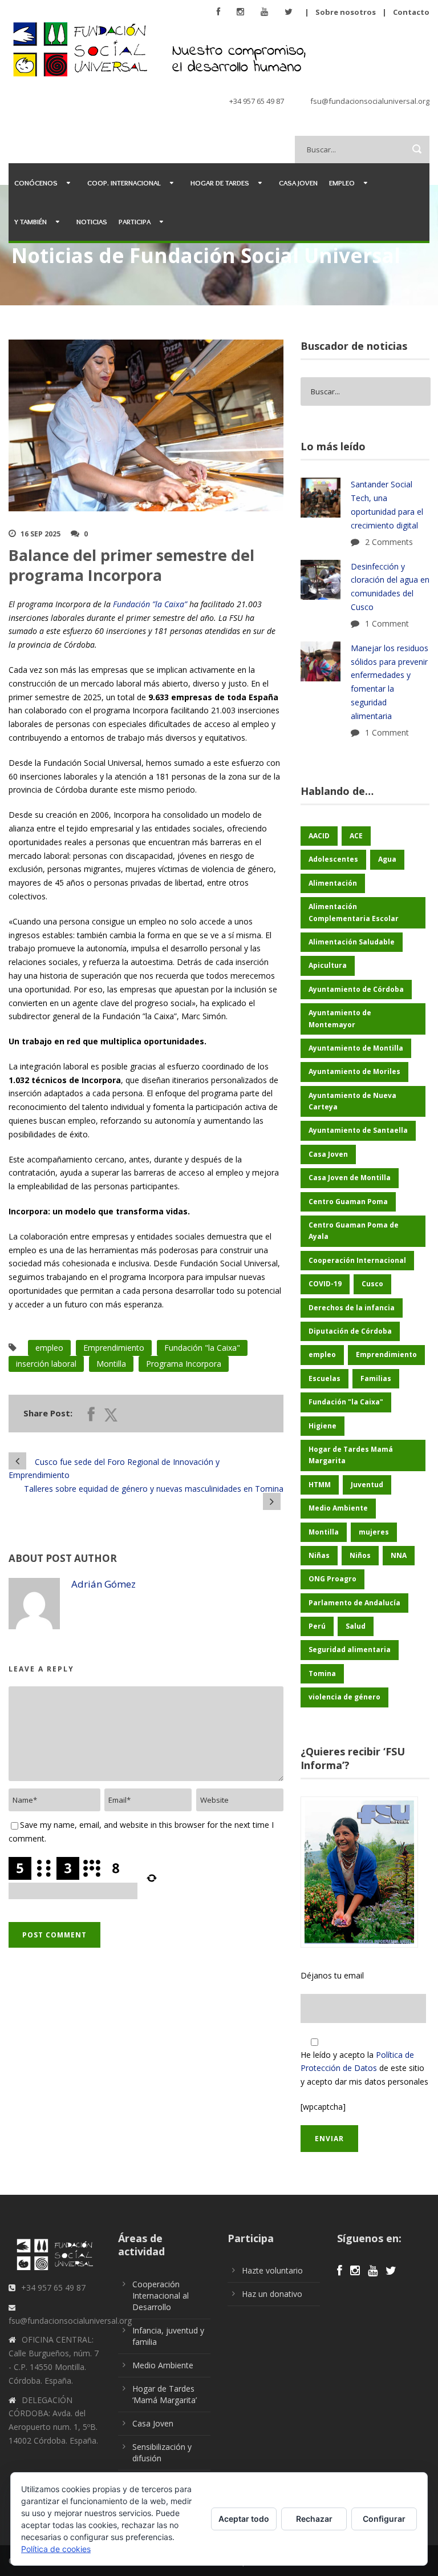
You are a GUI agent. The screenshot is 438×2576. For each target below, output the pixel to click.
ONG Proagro (332, 1579)
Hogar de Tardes (220, 183)
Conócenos (36, 183)
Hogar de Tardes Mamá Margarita (351, 1455)
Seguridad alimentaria (350, 1650)
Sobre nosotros (346, 12)
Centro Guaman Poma (348, 1202)
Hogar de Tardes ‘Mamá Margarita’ (165, 2394)
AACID (319, 836)
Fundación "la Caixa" (202, 1348)
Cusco (372, 1284)
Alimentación (333, 883)
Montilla (111, 1364)
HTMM (320, 1485)
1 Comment (387, 623)
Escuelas (325, 1378)
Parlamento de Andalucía (354, 1603)
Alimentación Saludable (352, 942)
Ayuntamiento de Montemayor (340, 1018)
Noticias (92, 221)
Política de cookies (56, 2549)
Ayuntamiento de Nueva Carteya (352, 1101)
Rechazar (314, 2519)
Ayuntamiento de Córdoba (356, 989)
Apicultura (328, 965)
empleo (49, 1348)
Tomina (322, 1673)
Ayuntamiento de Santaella (358, 1130)
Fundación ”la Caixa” (150, 604)
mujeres (374, 1532)
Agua (387, 859)
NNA (399, 1555)
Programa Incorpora (184, 1364)
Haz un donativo (272, 2294)
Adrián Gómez (104, 1584)
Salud (356, 1626)
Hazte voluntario (272, 2270)
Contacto (411, 12)
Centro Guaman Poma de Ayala (354, 1231)
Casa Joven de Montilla (350, 1178)
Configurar (384, 2519)
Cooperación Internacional (357, 1260)
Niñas (319, 1555)
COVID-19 (325, 1284)
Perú (317, 1626)
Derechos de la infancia (352, 1308)
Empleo (342, 183)
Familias (376, 1378)
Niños (360, 1555)
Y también (31, 221)
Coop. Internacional (124, 183)
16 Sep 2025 (40, 534)
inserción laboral (46, 1364)
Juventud (367, 1485)
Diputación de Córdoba (350, 1331)
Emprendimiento (114, 1348)
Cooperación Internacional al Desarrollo (161, 2296)
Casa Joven (298, 183)
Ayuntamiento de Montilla (356, 1048)
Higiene (323, 1426)
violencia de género (344, 1697)
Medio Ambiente (338, 1508)
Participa (135, 221)
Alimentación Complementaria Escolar (354, 912)
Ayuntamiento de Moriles (354, 1071)
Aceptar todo (244, 2519)
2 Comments (389, 542)
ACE (356, 836)
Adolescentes (333, 859)
